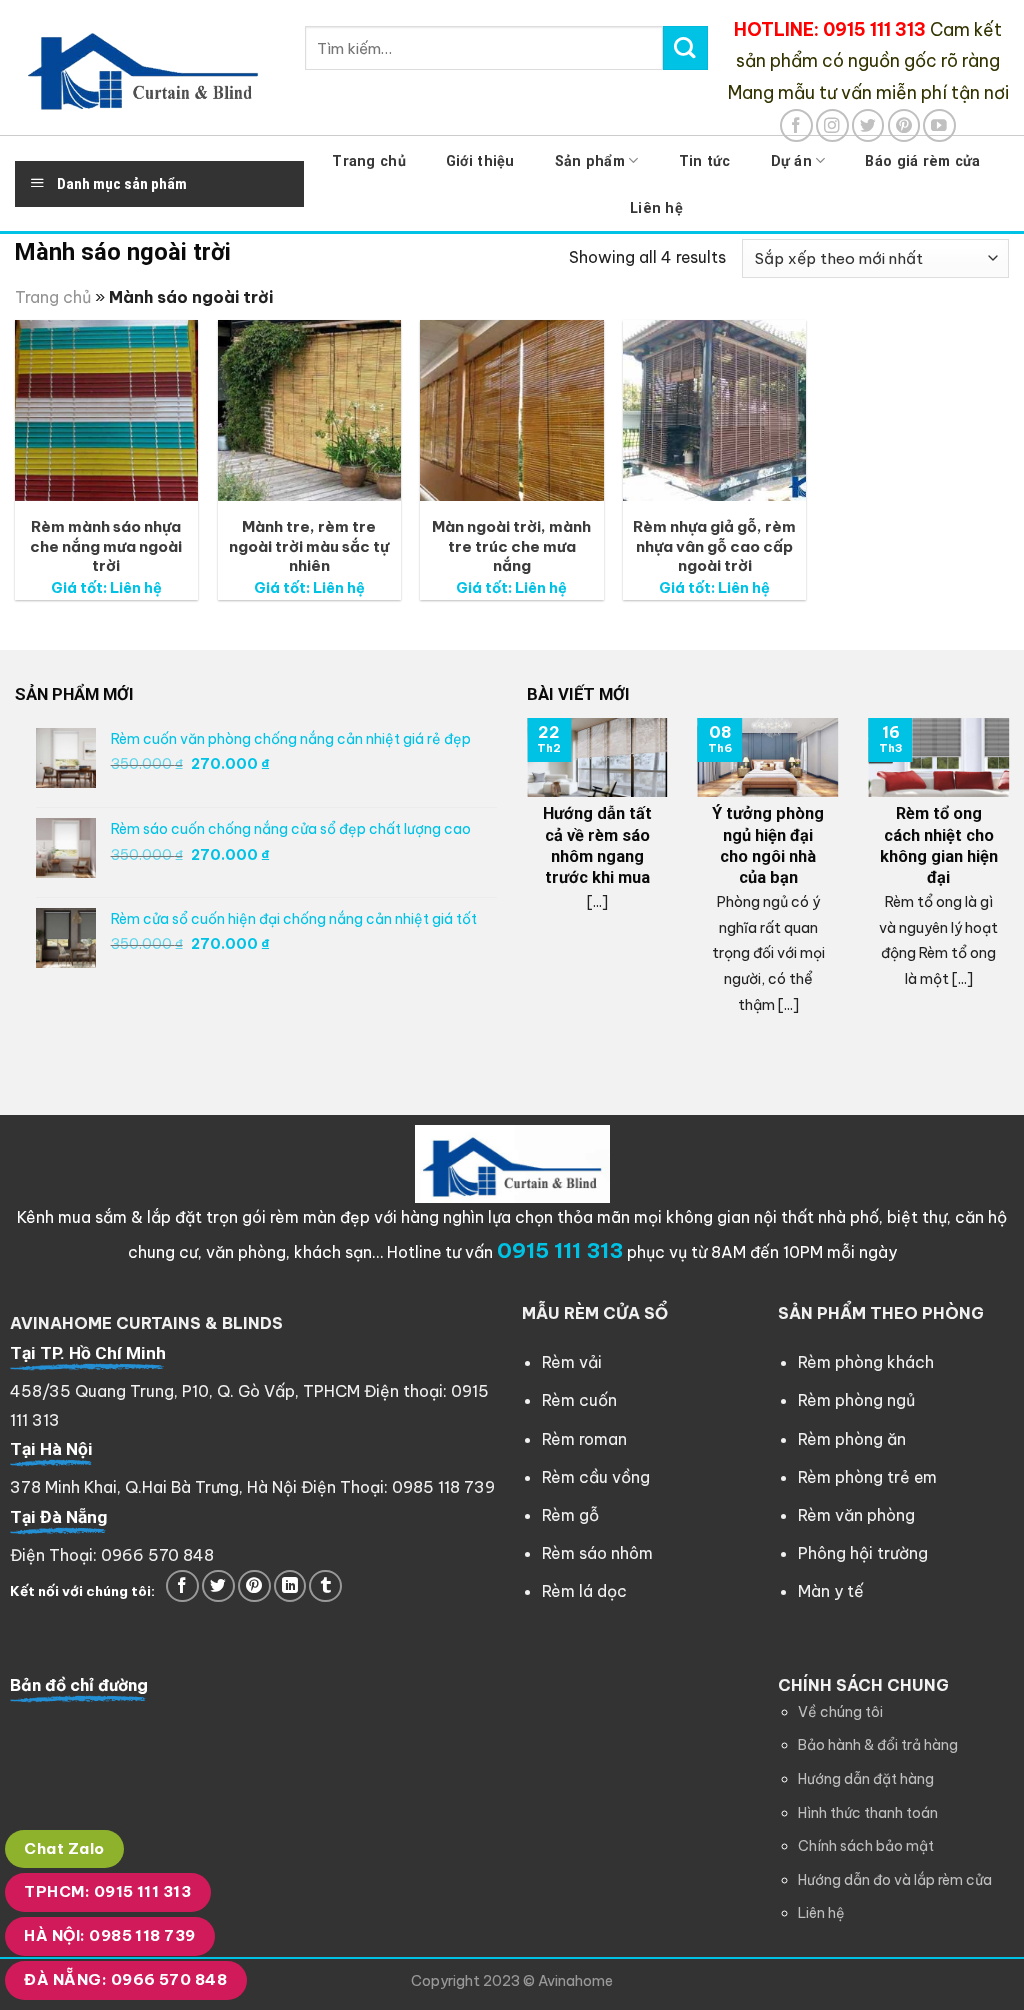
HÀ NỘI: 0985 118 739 (109, 1935)
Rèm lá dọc (584, 1591)
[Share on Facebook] (182, 1586)
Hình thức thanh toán (868, 1813)
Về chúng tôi (840, 1712)
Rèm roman (584, 1439)
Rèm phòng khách (866, 1362)
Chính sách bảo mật (866, 1846)
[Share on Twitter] (218, 1586)
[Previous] (523, 884)
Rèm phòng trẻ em (867, 1477)
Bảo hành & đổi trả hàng (878, 1745)
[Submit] (685, 48)
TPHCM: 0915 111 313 (107, 1891)
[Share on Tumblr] (325, 1586)
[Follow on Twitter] (868, 125)
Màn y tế (831, 1591)
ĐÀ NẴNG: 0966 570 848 (125, 1979)
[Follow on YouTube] (939, 125)
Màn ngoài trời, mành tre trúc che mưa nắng (511, 546)
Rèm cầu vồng (596, 1477)
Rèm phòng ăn (852, 1439)
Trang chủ (53, 297)
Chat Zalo (64, 1848)
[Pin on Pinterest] (254, 1586)
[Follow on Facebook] (796, 125)
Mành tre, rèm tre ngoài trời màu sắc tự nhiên (309, 546)
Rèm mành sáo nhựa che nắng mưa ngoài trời (106, 546)
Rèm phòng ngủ (856, 1400)
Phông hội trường (863, 1553)
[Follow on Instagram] (832, 125)
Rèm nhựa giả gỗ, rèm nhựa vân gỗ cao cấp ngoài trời (714, 546)
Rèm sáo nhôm (597, 1553)
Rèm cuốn (579, 1400)
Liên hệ (656, 208)
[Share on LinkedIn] (290, 1586)
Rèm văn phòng (856, 1515)
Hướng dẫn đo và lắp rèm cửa (895, 1880)
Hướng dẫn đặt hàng (866, 1779)
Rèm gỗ (570, 1515)
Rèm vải (572, 1362)
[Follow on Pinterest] (904, 125)
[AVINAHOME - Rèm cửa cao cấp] (145, 67)
